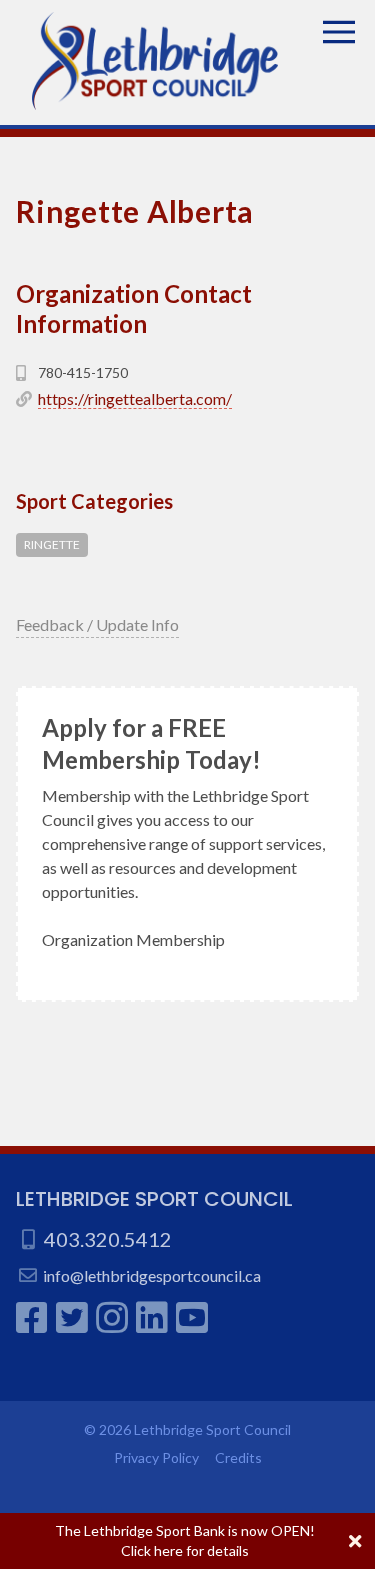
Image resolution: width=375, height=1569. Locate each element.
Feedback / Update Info (97, 624)
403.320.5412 (108, 1239)
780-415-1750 (83, 372)
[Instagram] (112, 1317)
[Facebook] (32, 1317)
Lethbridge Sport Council (154, 1199)
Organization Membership (133, 939)
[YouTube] (192, 1317)
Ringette (52, 544)
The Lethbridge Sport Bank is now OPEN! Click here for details (185, 1540)
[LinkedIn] (152, 1317)
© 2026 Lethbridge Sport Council (187, 1429)
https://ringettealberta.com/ (135, 398)
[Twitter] (72, 1317)
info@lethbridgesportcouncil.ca (152, 1275)
